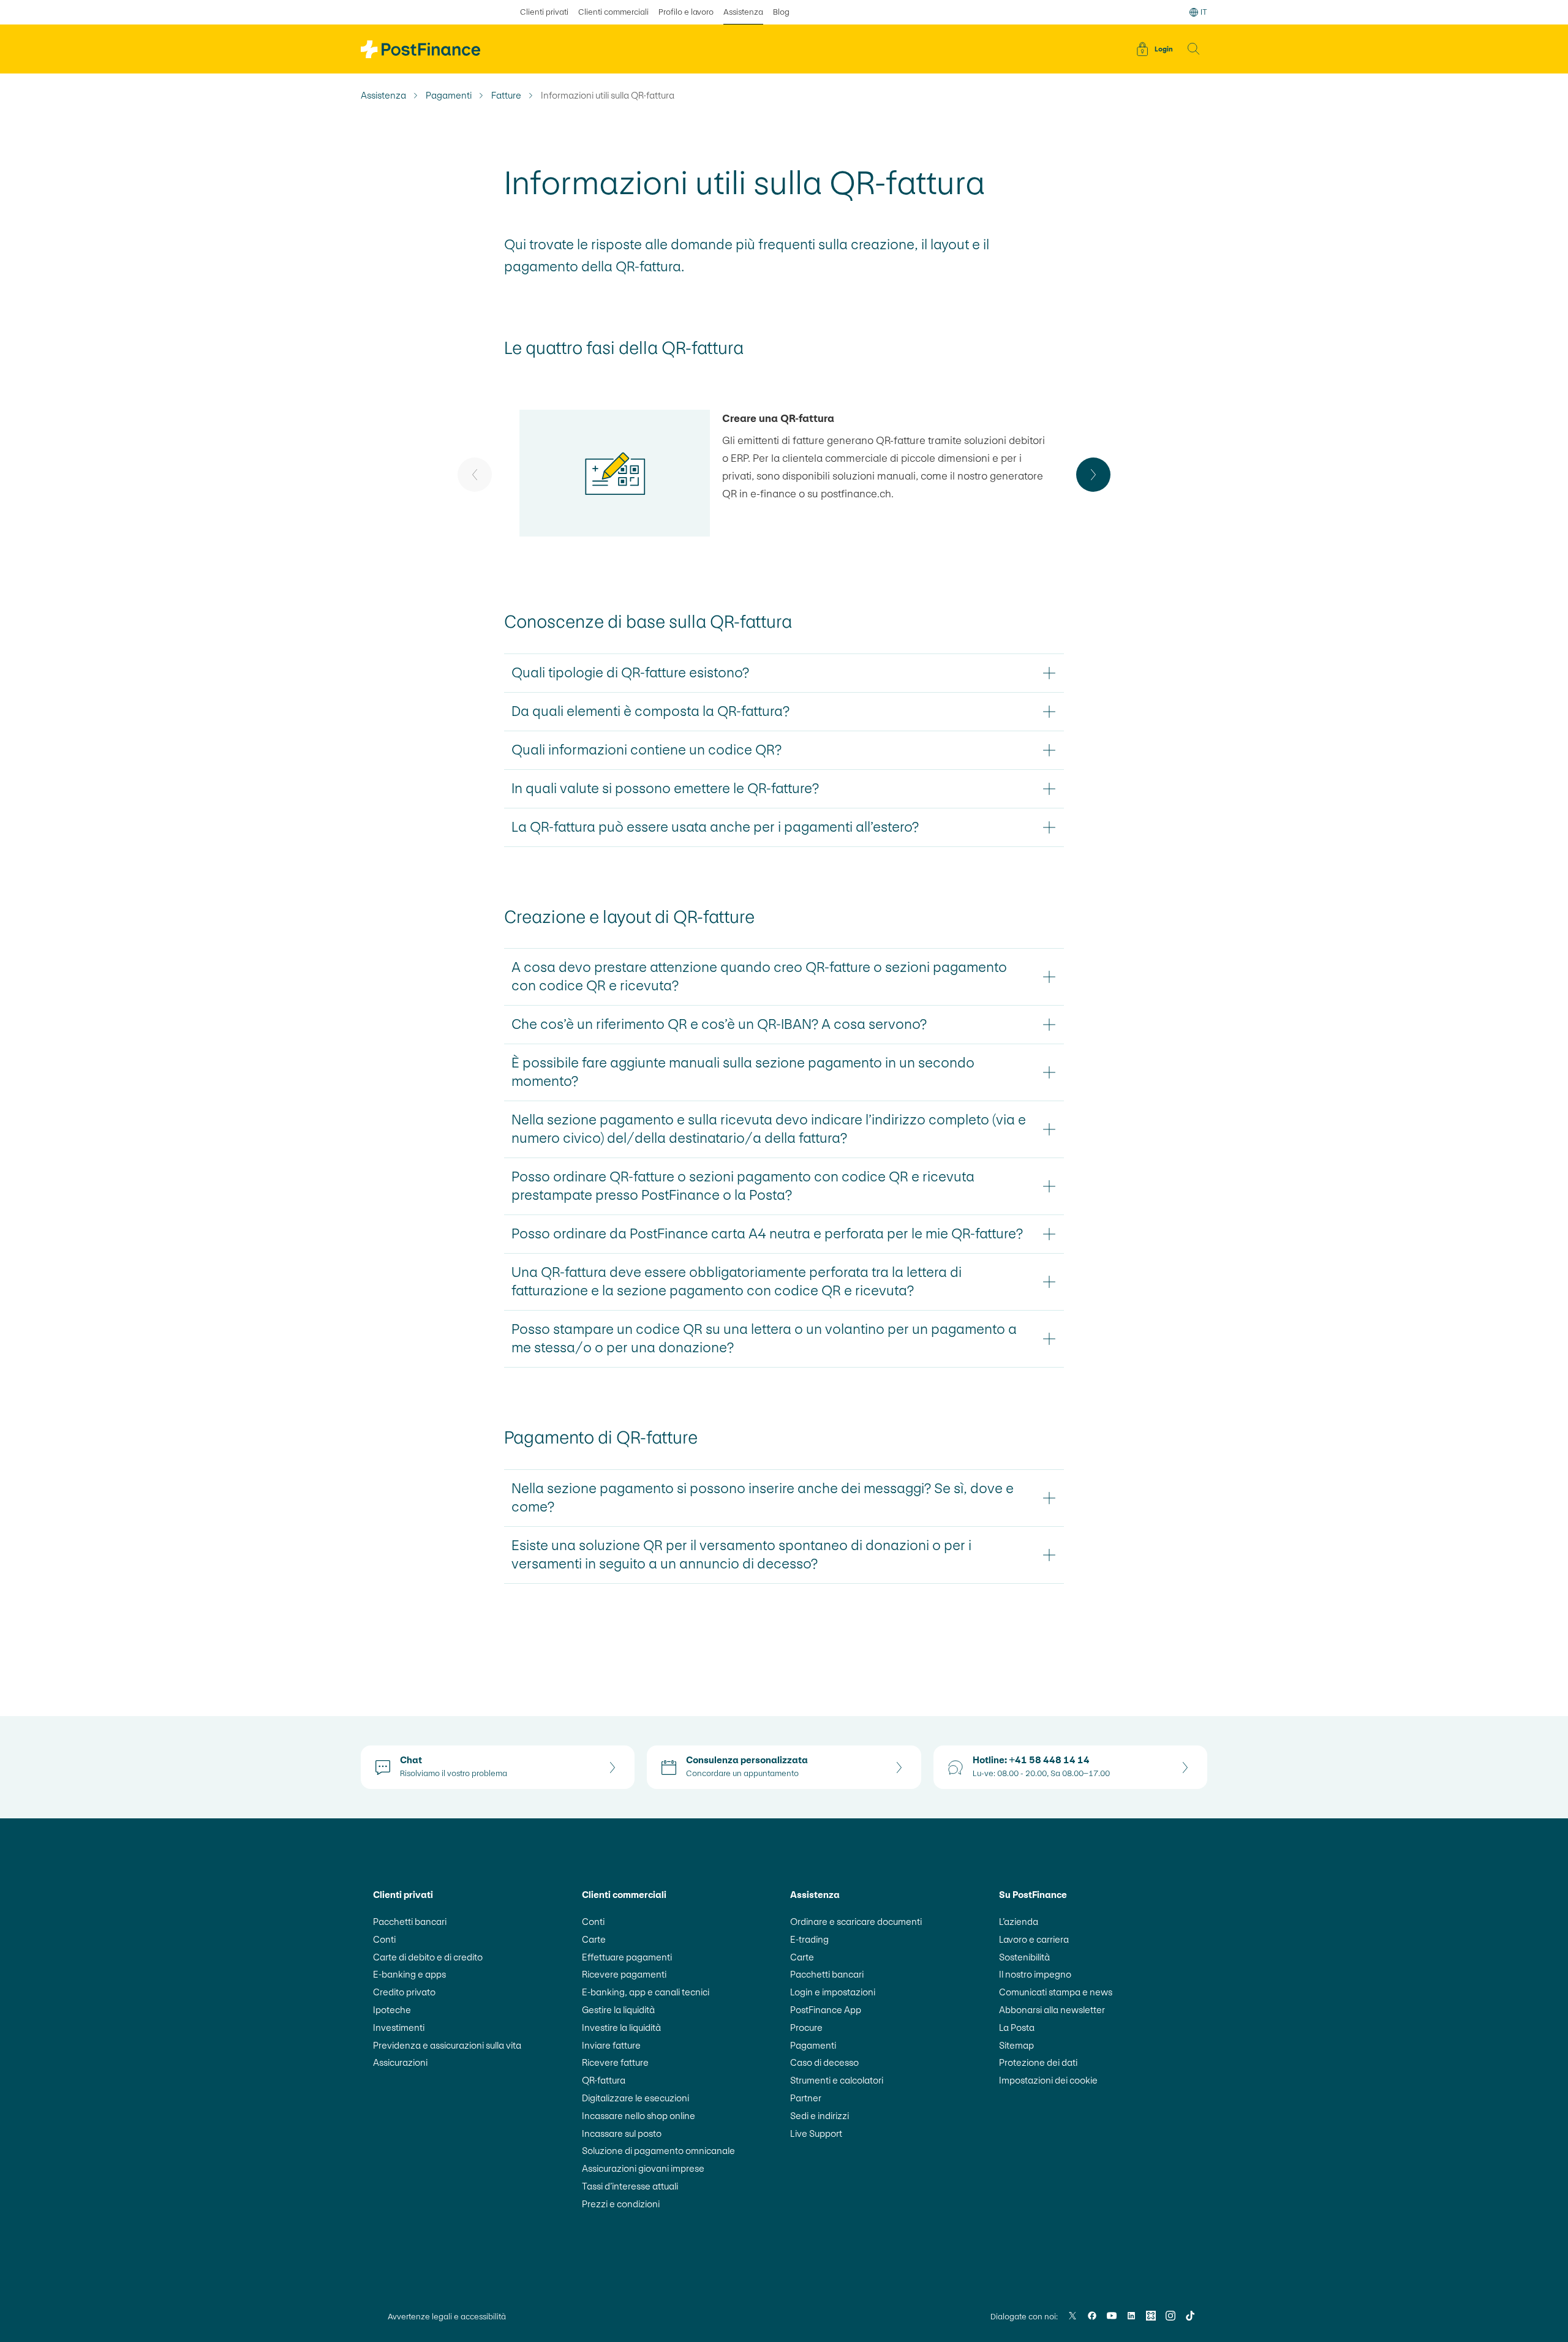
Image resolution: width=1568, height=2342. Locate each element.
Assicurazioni (400, 2062)
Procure (806, 2028)
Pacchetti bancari (410, 1922)
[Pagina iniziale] (420, 49)
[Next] (1093, 475)
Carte (594, 1939)
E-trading (809, 1939)
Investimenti (399, 2028)
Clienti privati (544, 12)
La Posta (1017, 2028)
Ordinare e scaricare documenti (856, 1922)
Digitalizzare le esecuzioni (635, 2098)
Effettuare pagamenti (627, 1957)
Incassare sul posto (622, 2133)
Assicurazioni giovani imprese (643, 2168)
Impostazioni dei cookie (1048, 2080)
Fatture (506, 96)
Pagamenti (449, 96)
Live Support (816, 2133)
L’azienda (1019, 1922)
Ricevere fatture (615, 2062)
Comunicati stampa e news (1056, 1992)
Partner (806, 2098)
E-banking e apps (409, 1974)
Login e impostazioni (833, 1992)
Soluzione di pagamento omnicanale (658, 2151)
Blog (781, 12)
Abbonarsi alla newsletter (1052, 2010)
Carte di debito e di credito (428, 1957)
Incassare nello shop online (639, 2116)
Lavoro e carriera (1034, 1939)
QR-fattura (604, 2080)
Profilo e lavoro (686, 12)
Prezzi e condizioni (621, 2204)
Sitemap (1016, 2045)
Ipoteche (392, 2010)
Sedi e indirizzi (820, 2116)
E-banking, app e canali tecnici (646, 1992)
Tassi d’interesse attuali (630, 2186)
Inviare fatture (611, 2045)
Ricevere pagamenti (624, 1974)
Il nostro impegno (1035, 1974)
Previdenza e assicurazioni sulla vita (447, 2045)
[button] (1194, 49)
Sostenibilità (1024, 1957)
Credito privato (404, 1992)
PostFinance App (826, 2010)
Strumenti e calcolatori (837, 2080)
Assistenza (743, 12)
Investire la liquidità (621, 2028)
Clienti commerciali (613, 12)
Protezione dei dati (1038, 2062)
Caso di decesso (824, 2062)
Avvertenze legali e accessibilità (447, 2317)
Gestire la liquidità (618, 2010)
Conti (384, 1939)
